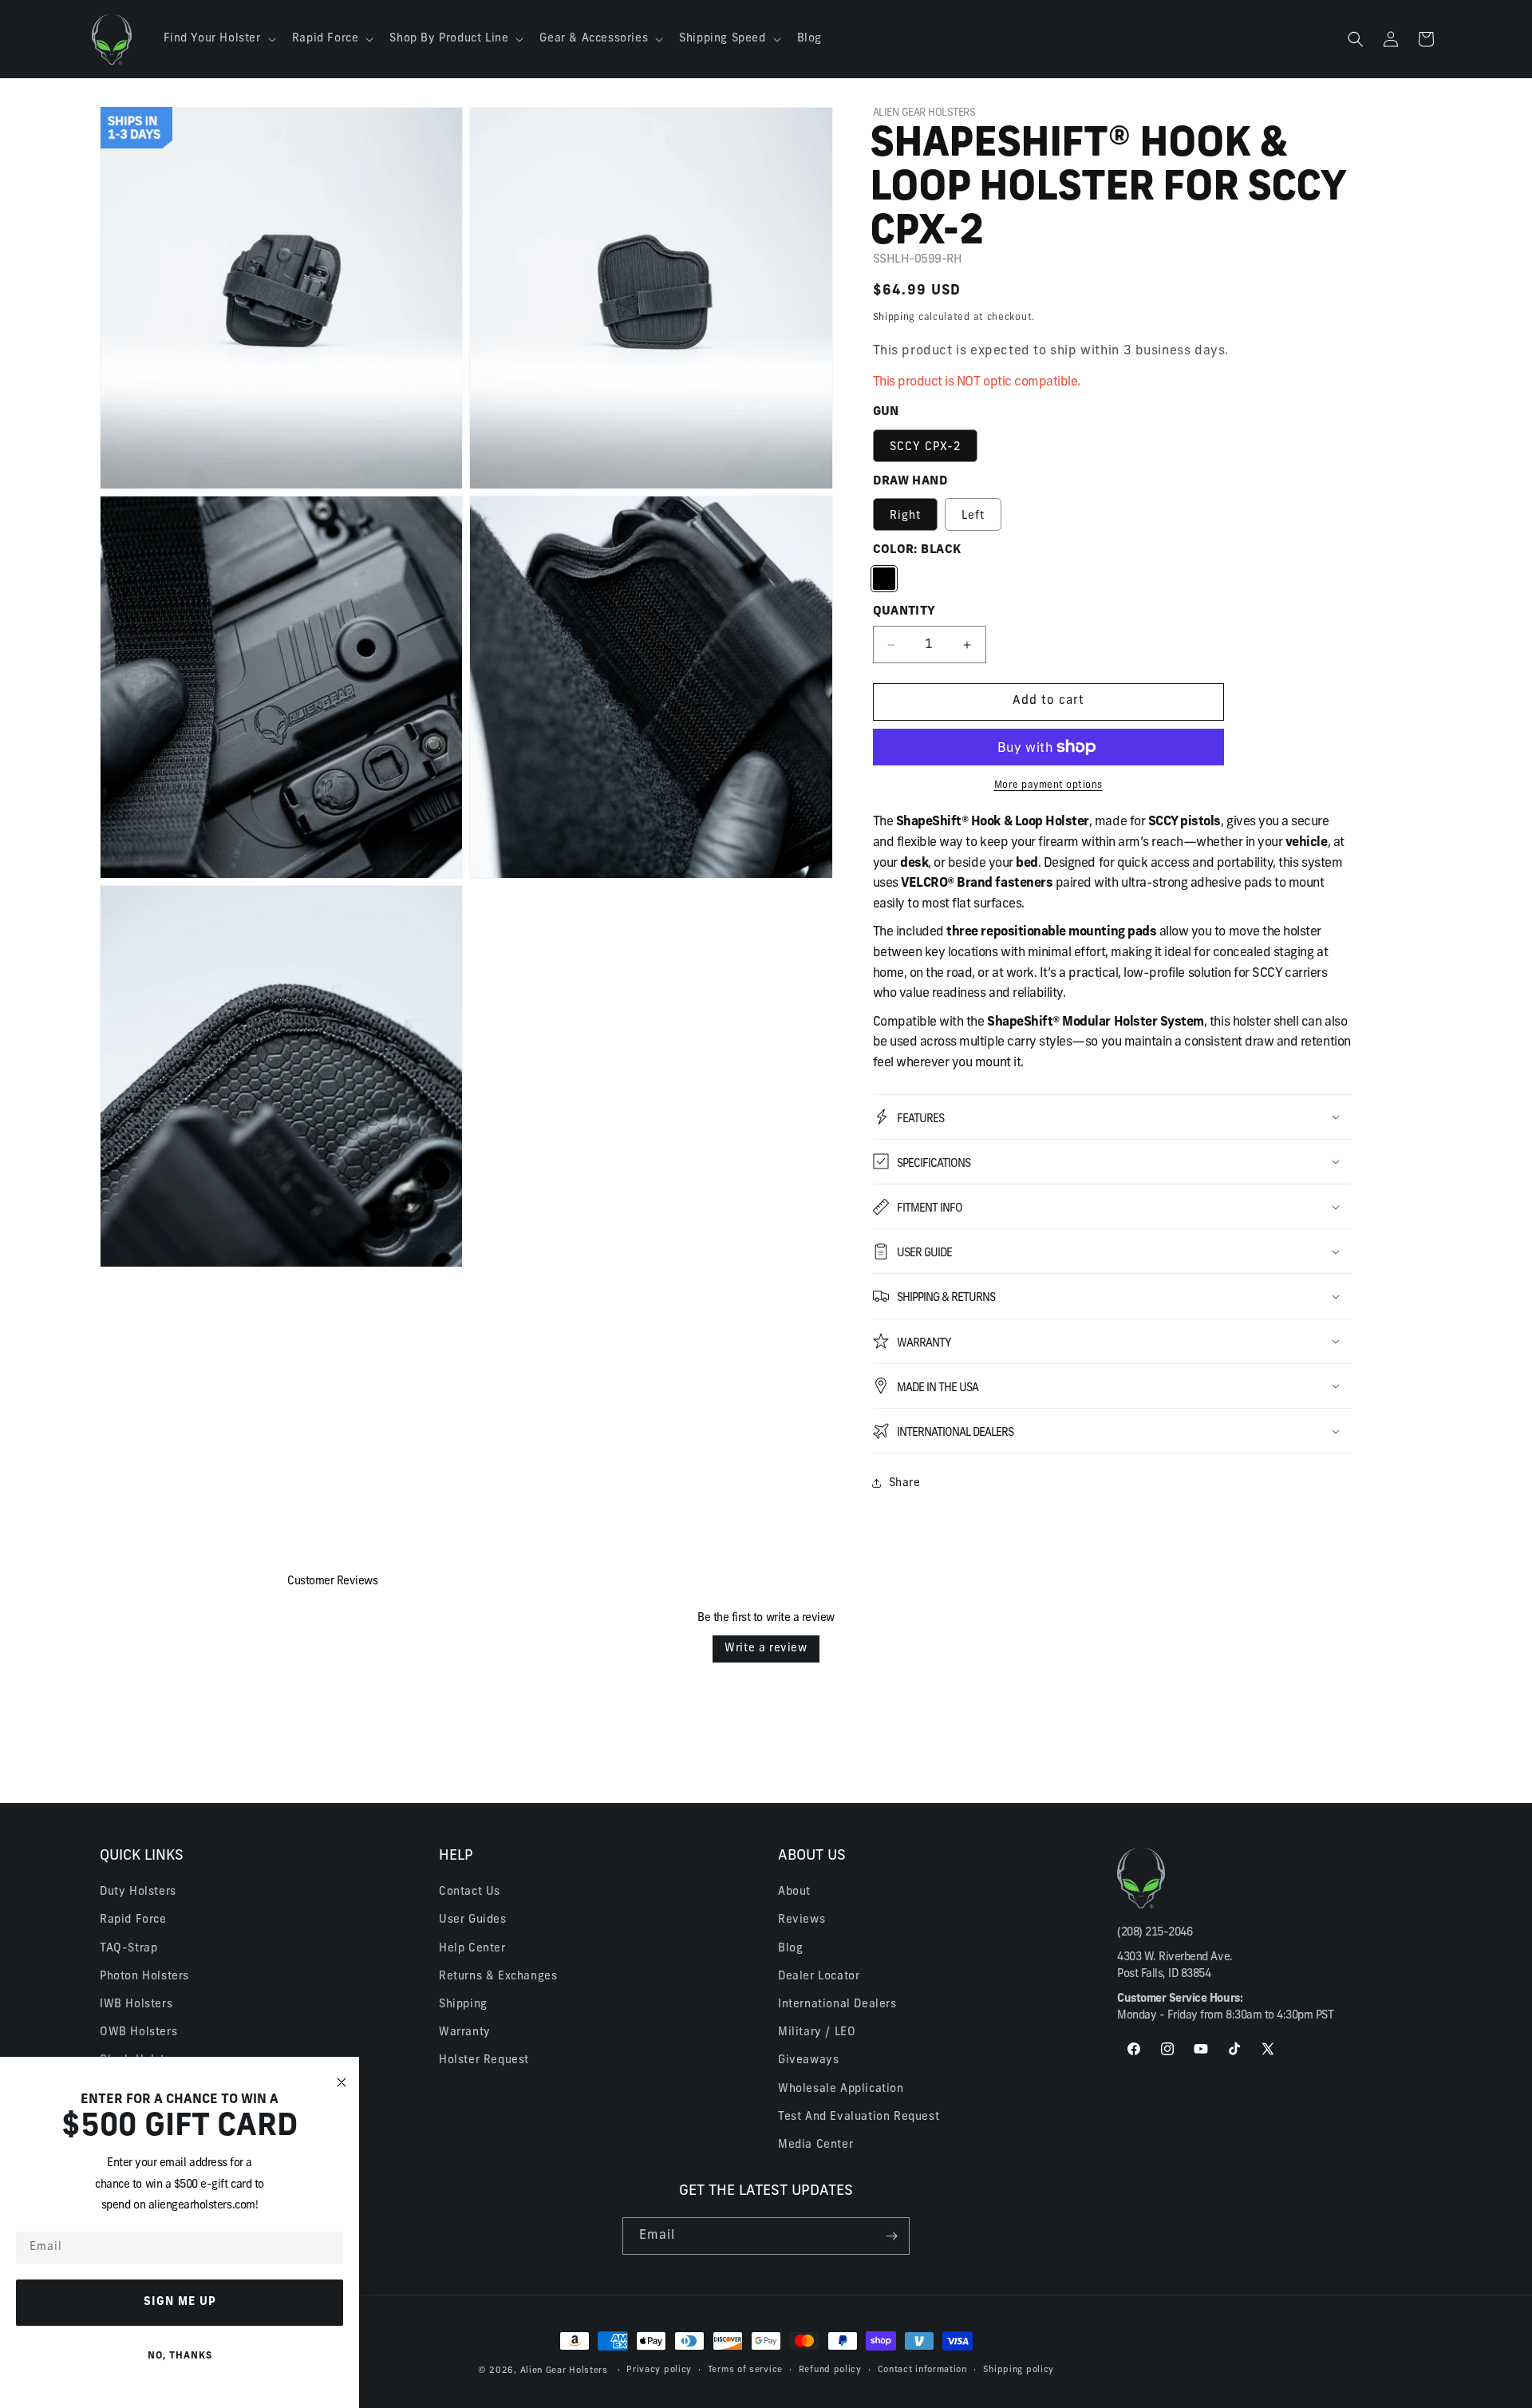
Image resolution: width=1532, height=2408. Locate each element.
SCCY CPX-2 (925, 447)
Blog (790, 1949)
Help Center (472, 1949)
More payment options (1048, 785)
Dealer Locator (819, 1977)
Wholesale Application (841, 2089)
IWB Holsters (136, 2005)
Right (905, 516)
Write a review (766, 1649)
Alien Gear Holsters (564, 2371)
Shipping (894, 318)
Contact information (922, 2370)
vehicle (1307, 843)
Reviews (802, 1920)
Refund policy (830, 2370)
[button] (218, 39)
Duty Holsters (138, 1892)
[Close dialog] (342, 2083)
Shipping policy (1019, 2370)
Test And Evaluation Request (859, 2117)
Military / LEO (817, 2032)
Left (973, 516)
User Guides (473, 1920)
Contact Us (470, 1892)
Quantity (904, 612)
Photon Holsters (144, 1977)
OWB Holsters (138, 2032)
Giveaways (808, 2060)
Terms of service (745, 2370)
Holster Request (484, 2060)
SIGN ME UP (180, 2302)
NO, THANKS (180, 2356)
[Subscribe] (891, 2236)
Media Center (815, 2145)
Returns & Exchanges (498, 1977)
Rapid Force (133, 1920)
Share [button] (905, 1483)
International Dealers (837, 2005)
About (794, 1892)
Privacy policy (659, 2370)
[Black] (884, 579)
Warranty (465, 2032)
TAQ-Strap (128, 1949)
